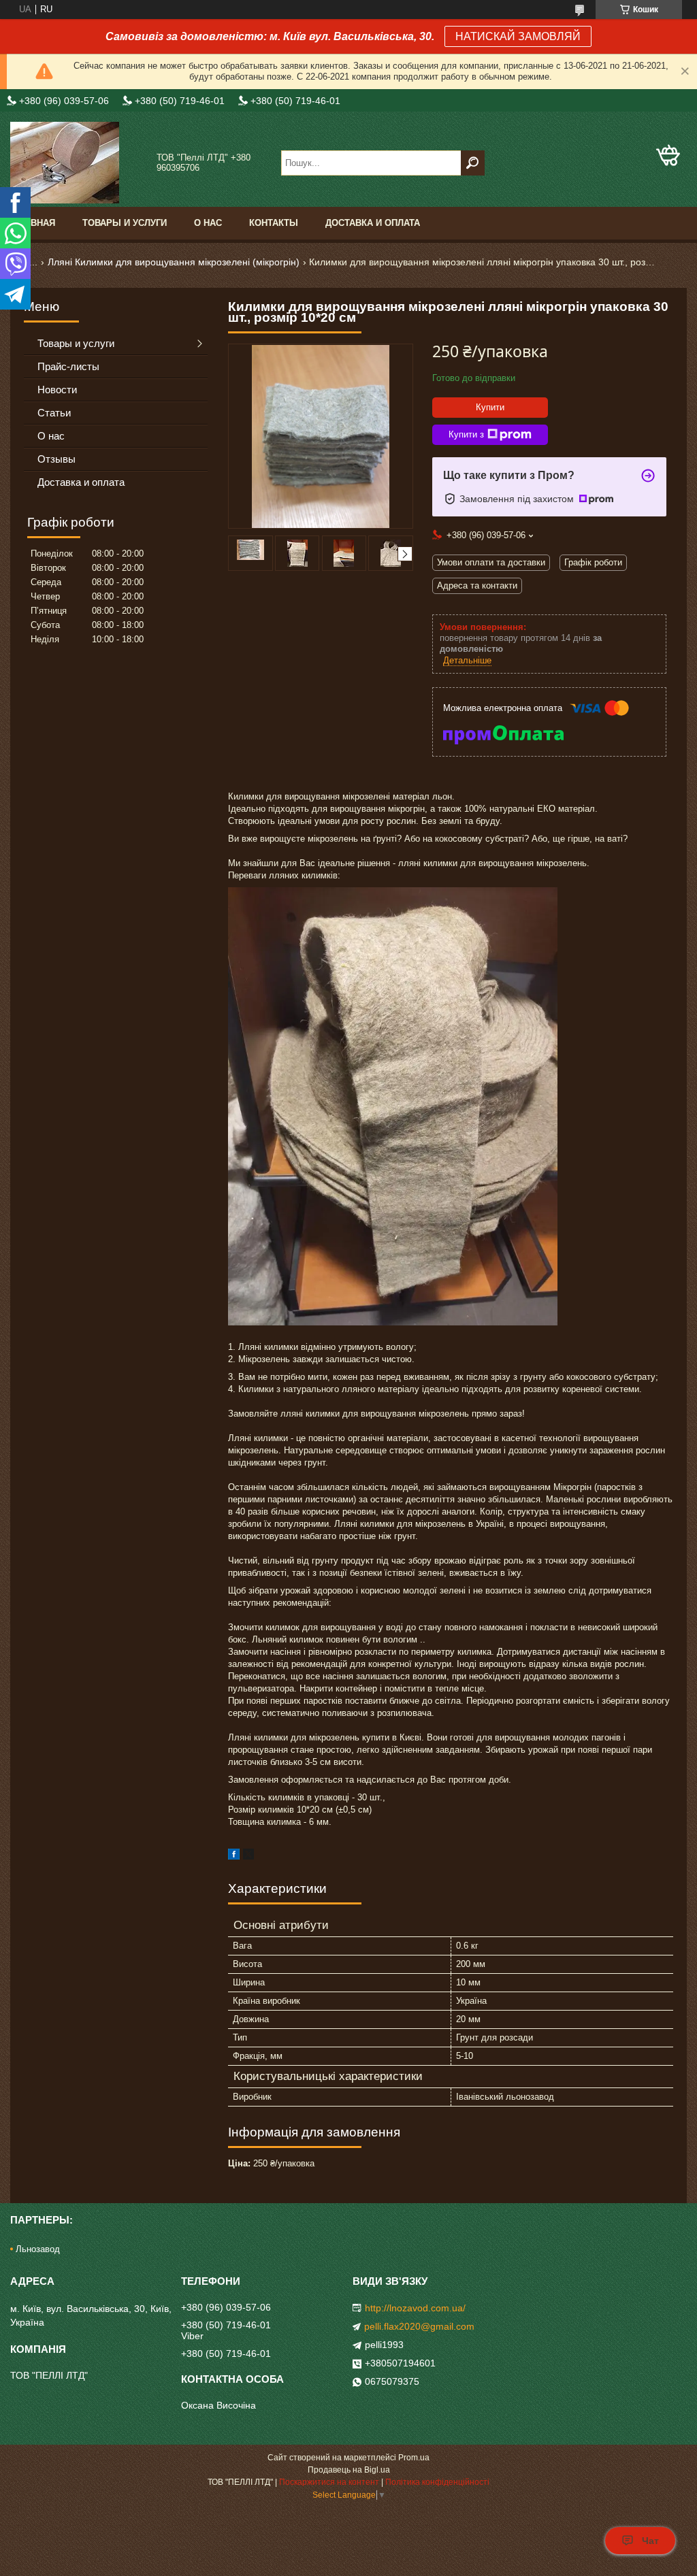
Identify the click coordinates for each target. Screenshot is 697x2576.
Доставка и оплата (373, 223)
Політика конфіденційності (437, 2482)
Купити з (466, 434)
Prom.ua (414, 2458)
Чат (650, 2541)
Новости (57, 390)
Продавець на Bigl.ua (349, 2470)
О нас (208, 223)
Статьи (54, 413)
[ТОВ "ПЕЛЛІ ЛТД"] (78, 163)
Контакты (274, 223)
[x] (248, 1856)
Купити (490, 407)
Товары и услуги (125, 223)
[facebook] (234, 1856)
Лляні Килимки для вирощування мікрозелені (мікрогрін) (174, 262)
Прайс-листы (68, 366)
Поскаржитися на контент (329, 2482)
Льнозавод (38, 2249)
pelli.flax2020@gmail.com (419, 2326)
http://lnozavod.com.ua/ (415, 2308)
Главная (34, 223)
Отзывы (56, 459)
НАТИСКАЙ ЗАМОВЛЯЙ (518, 36)
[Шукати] (473, 163)
